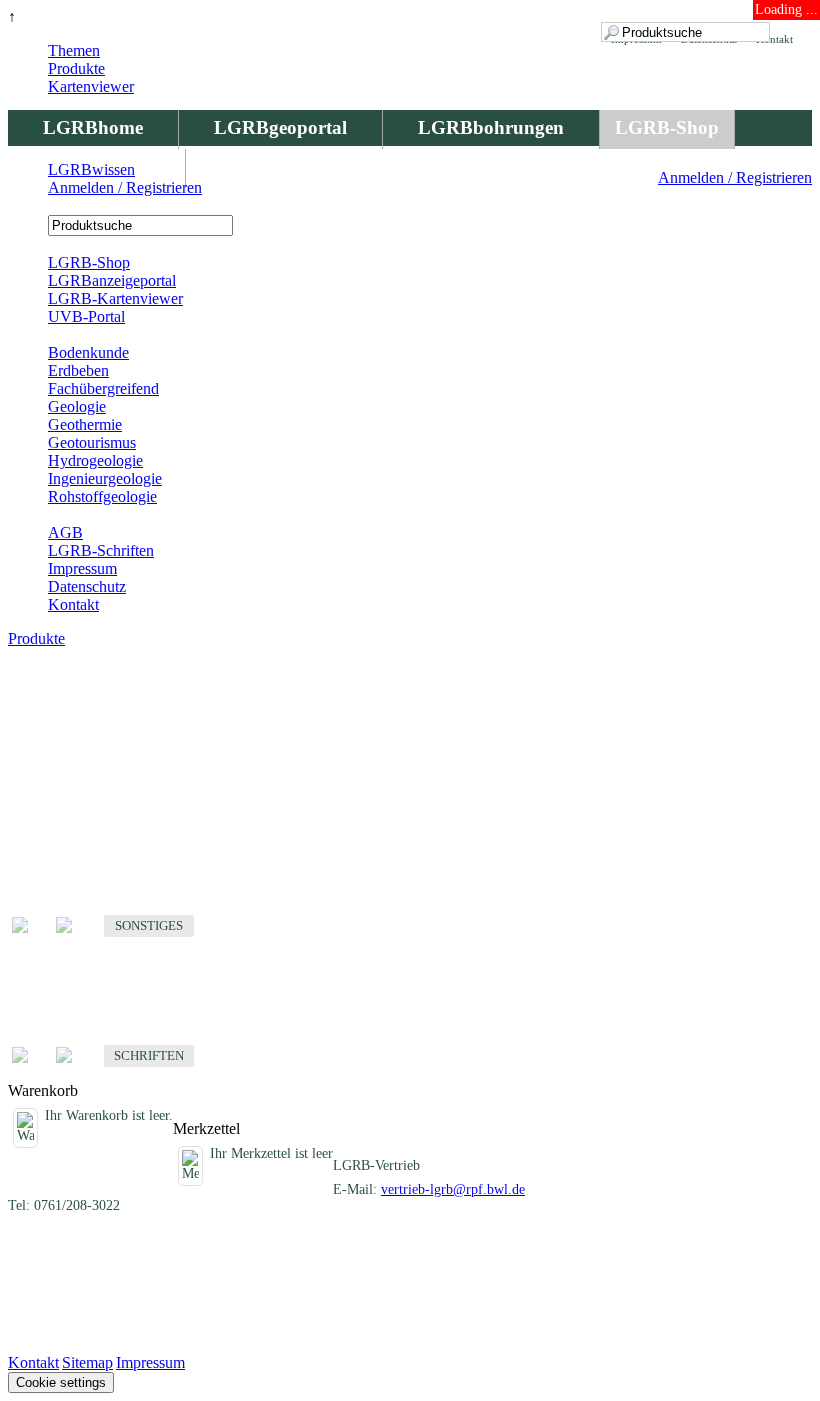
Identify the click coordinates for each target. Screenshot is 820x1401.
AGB (65, 532)
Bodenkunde (88, 352)
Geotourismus (92, 442)
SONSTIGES (149, 925)
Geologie (77, 406)
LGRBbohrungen (491, 127)
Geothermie (85, 424)
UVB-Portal (86, 316)
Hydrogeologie (95, 460)
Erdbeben (78, 370)
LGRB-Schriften (101, 550)
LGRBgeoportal (280, 127)
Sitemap (87, 1362)
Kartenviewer (91, 86)
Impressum (82, 568)
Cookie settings (61, 1382)
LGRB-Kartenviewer (115, 298)
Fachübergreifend (103, 388)
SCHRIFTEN (149, 1055)
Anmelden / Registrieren (735, 177)
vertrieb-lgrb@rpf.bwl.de (453, 1189)
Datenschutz (87, 586)
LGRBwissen (91, 169)
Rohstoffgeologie (102, 496)
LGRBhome (93, 127)
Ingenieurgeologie (105, 478)
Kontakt (73, 604)
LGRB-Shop (667, 127)
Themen (74, 50)
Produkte (76, 68)
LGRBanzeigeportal (112, 280)
